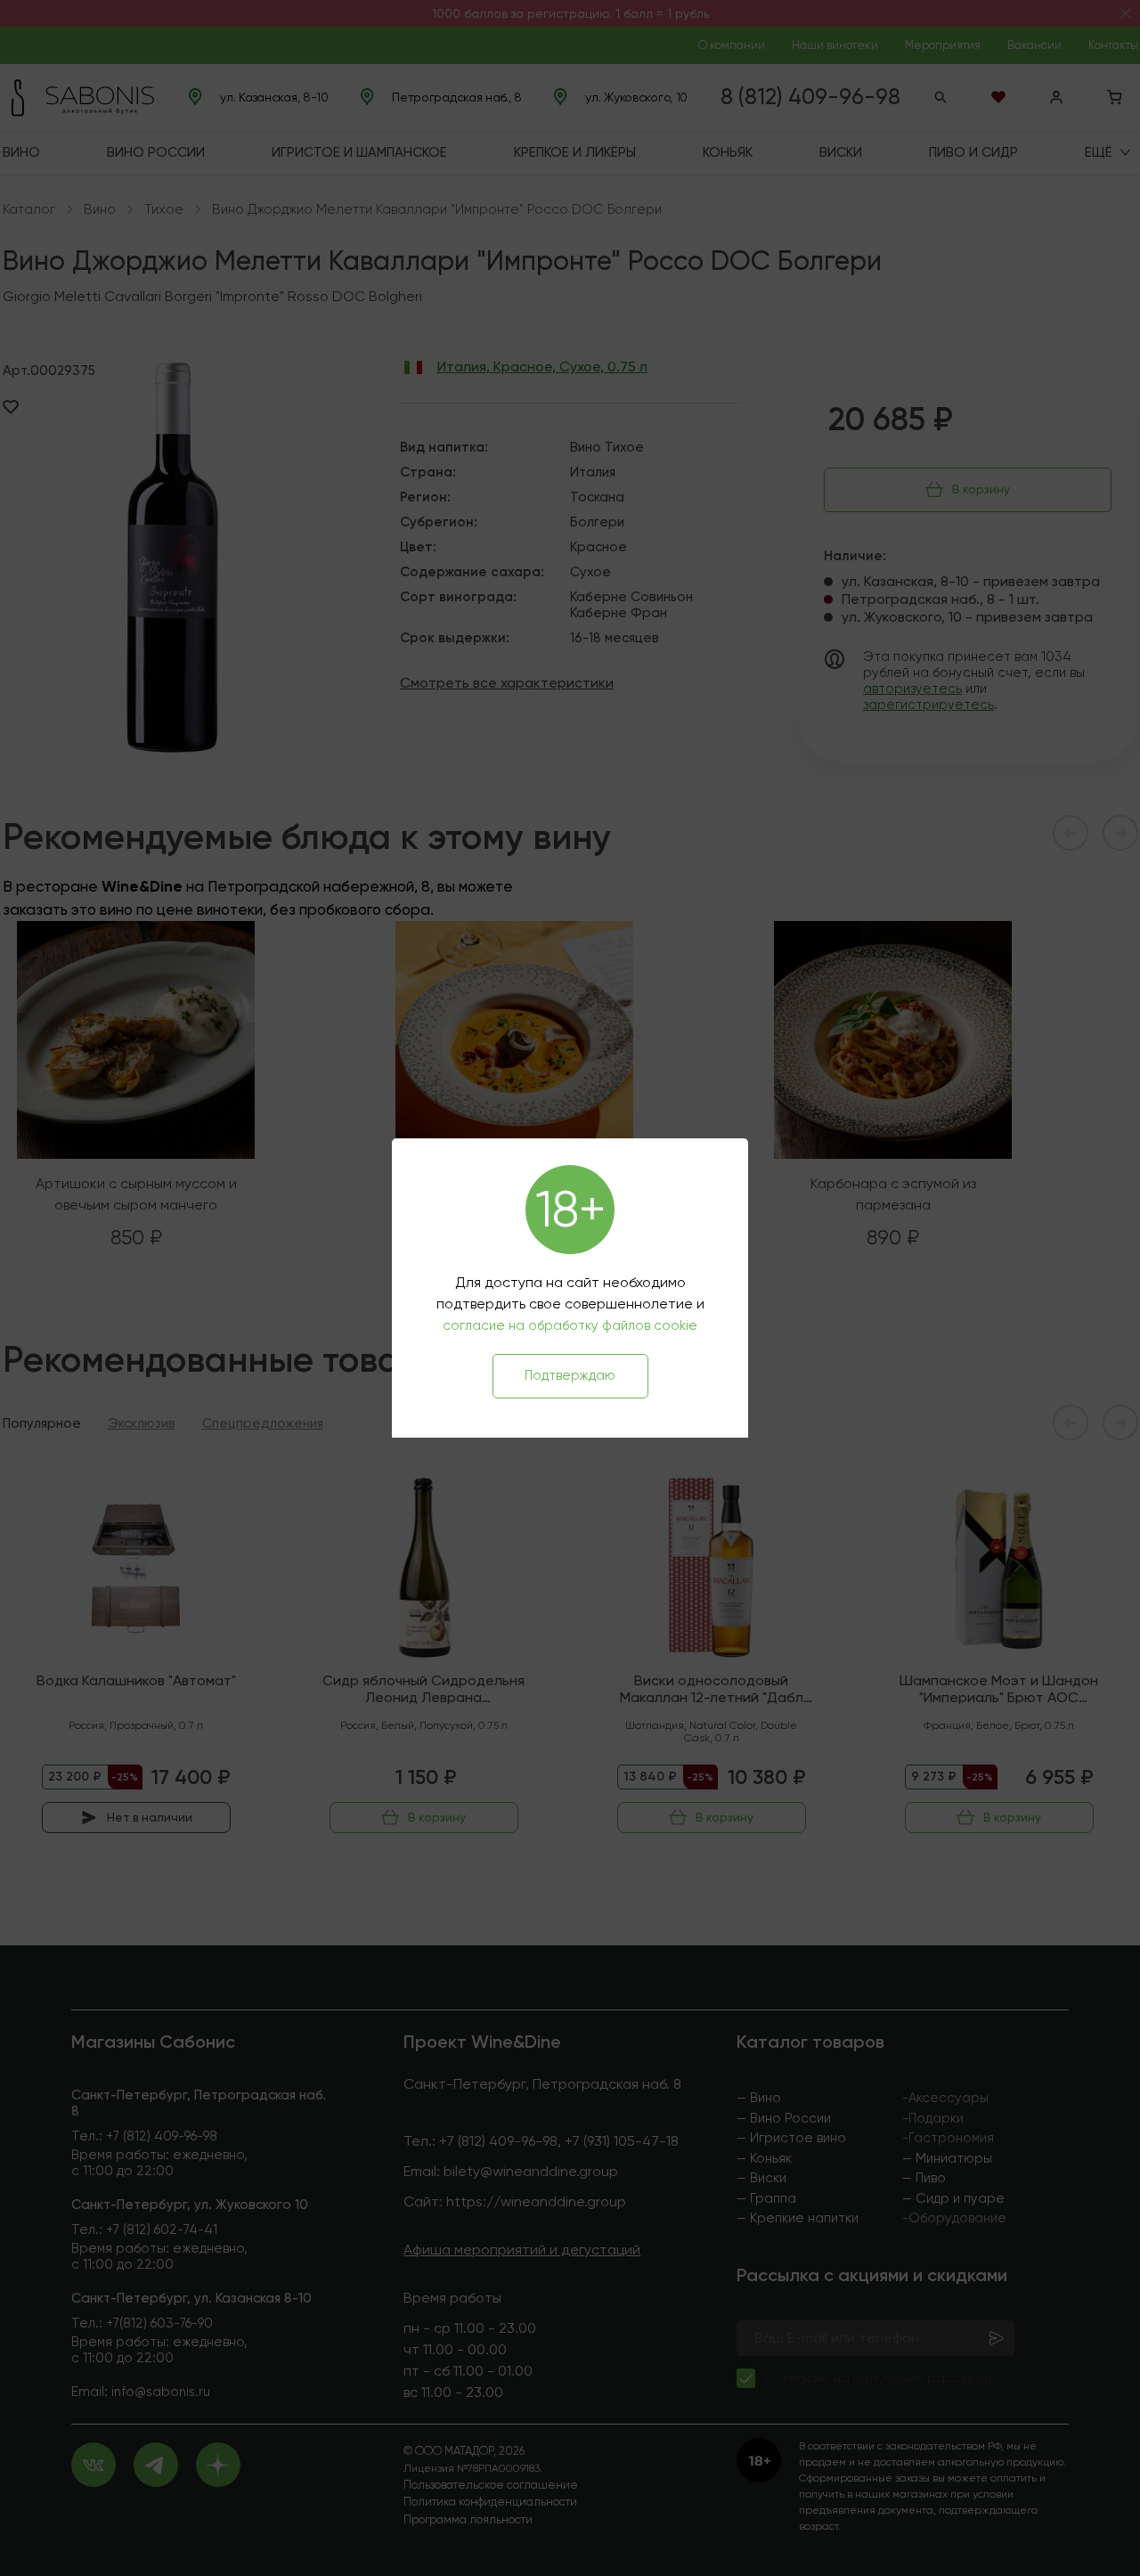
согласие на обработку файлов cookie (570, 1325)
